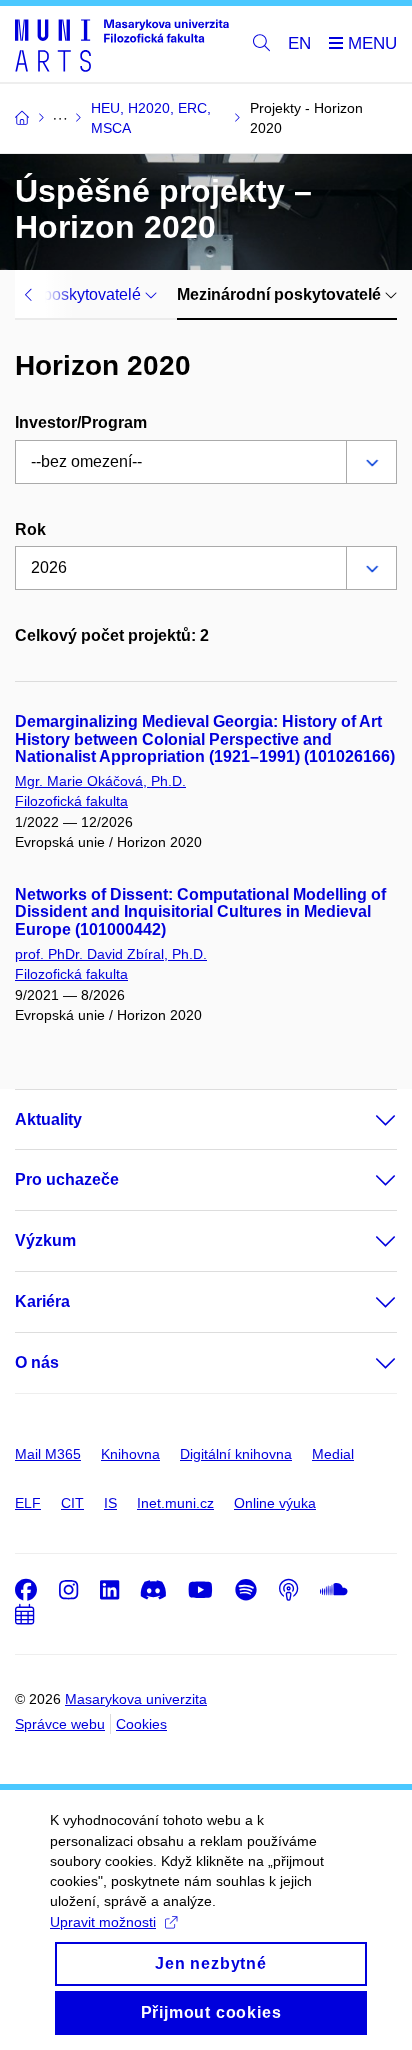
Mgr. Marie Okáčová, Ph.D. (100, 781)
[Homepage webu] (122, 44)
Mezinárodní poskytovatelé (281, 294)
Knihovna (130, 1454)
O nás (37, 1362)
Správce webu (60, 1724)
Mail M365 (48, 1454)
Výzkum (45, 1240)
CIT (72, 1503)
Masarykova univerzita (136, 1699)
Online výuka (275, 1503)
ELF (28, 1503)
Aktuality (48, 1119)
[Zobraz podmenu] (366, 1120)
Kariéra (42, 1301)
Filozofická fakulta (71, 801)
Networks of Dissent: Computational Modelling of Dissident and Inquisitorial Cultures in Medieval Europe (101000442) (200, 912)
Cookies (141, 1724)
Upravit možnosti (103, 1922)
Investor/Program (81, 422)
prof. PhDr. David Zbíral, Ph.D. (111, 954)
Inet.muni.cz (175, 1503)
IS (110, 1503)
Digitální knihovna (236, 1454)
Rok (30, 529)
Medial (333, 1454)
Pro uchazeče (67, 1179)
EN (299, 43)
